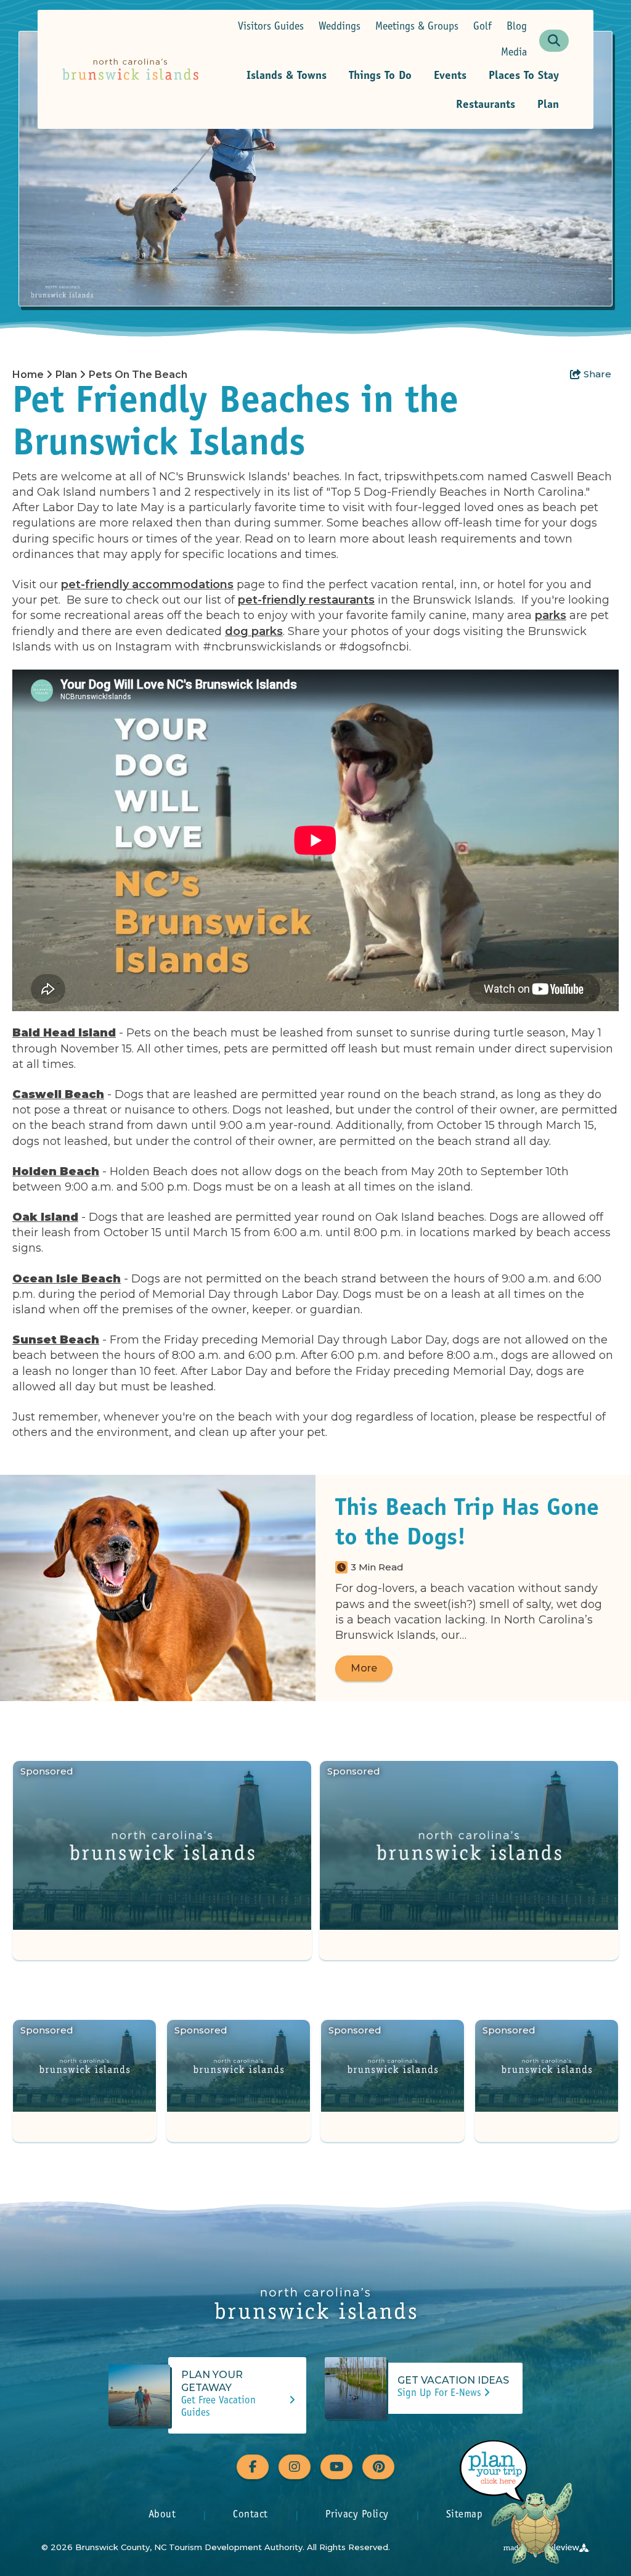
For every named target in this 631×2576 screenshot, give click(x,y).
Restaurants (486, 105)
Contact (250, 2515)
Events (450, 76)
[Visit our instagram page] (295, 2467)
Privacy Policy (357, 2515)
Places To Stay (524, 76)
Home (29, 375)
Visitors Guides (271, 27)
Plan (548, 105)
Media (514, 53)
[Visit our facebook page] (253, 2467)
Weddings (340, 27)
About (162, 2515)
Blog (517, 27)
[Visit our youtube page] (336, 2467)
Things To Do (380, 76)
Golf (482, 27)
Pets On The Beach (139, 375)
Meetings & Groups (417, 27)
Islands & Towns (287, 76)
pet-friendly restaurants (306, 600)
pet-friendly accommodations (147, 585)
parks (551, 615)
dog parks (254, 631)
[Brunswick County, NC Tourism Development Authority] (130, 69)
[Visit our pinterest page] (378, 2467)
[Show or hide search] (554, 41)
